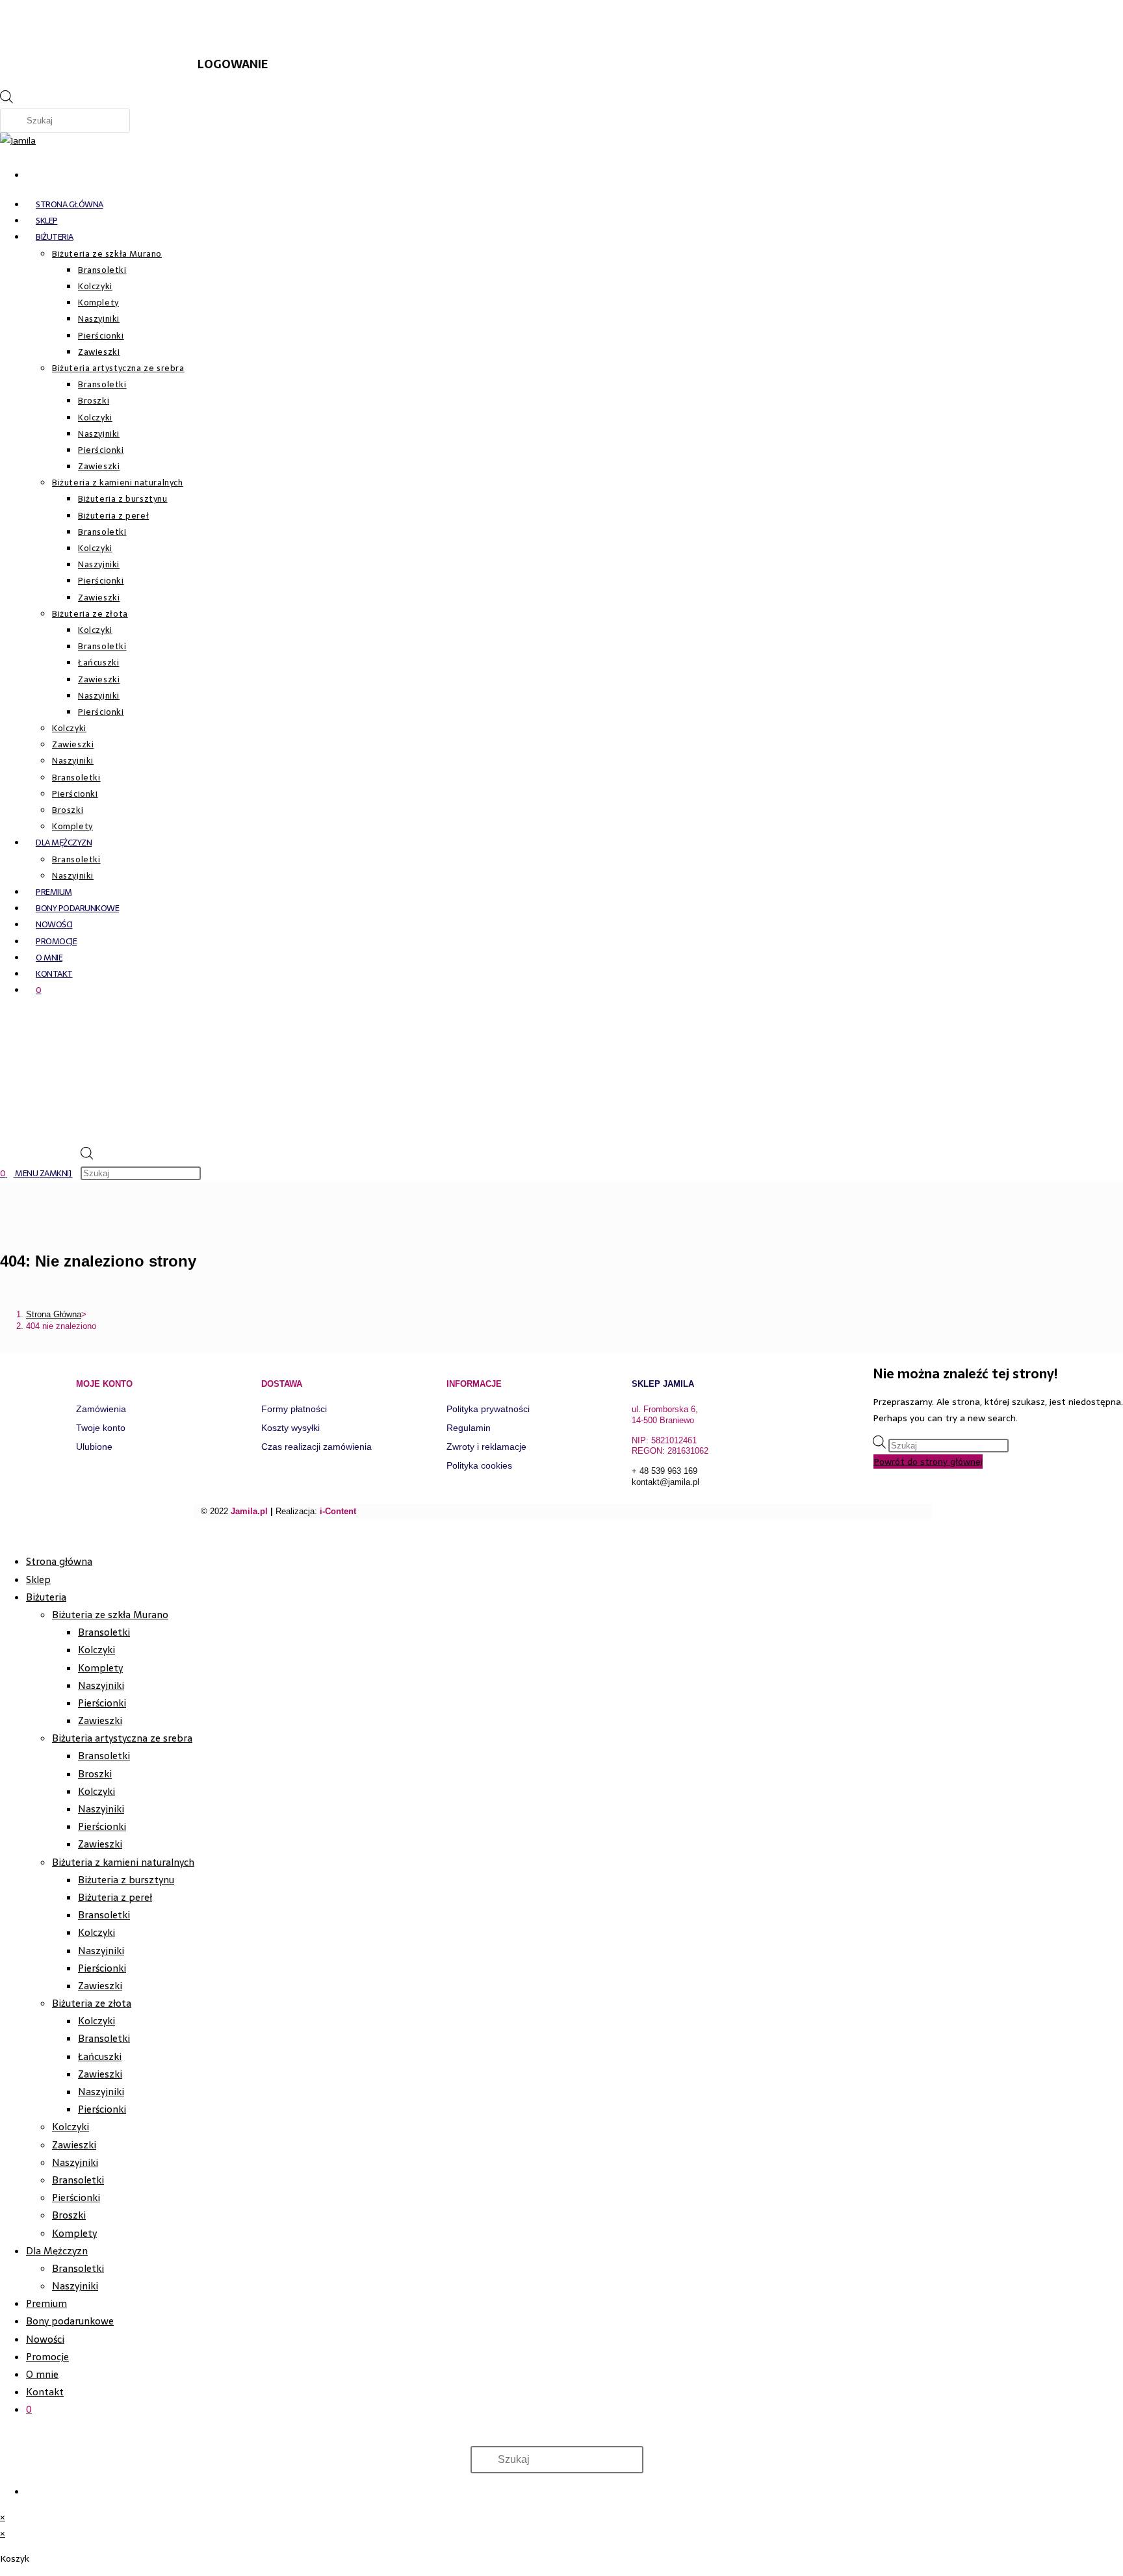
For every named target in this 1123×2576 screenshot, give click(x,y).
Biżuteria (46, 1597)
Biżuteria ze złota (92, 2003)
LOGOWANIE (233, 64)
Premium (46, 2303)
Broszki (95, 1774)
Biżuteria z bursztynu (126, 1880)
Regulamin (469, 1428)
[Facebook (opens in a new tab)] (32, 172)
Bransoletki (104, 1632)
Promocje (47, 2357)
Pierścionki (102, 1703)
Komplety (100, 1668)
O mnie (42, 2374)
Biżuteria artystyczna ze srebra (122, 1738)
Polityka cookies (479, 1465)
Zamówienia (101, 1409)
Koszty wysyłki (290, 1428)
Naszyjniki (101, 1685)
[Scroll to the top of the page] (4, 1535)
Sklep (38, 1579)
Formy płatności (294, 1409)
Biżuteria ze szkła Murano (110, 1615)
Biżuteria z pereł (115, 1897)
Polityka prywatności (488, 1409)
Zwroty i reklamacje (486, 1447)
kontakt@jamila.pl (665, 1482)
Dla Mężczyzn (57, 2251)
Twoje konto (101, 1428)
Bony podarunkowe (70, 2321)
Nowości (45, 2339)
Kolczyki (97, 1650)
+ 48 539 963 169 (665, 1471)
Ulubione (94, 1447)
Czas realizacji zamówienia (316, 1447)
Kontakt (45, 2392)
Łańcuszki (100, 2056)
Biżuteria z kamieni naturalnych (123, 1862)
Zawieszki (100, 1720)
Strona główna (59, 1561)
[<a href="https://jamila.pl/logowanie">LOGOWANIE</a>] (214, 23)
